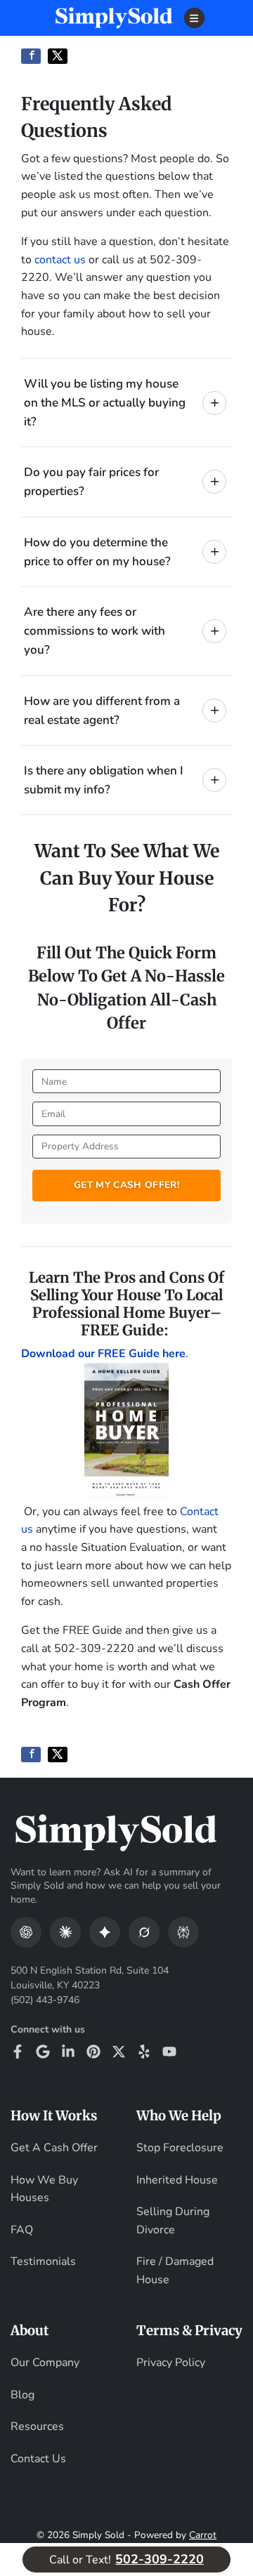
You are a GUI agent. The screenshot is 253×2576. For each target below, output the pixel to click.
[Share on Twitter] (58, 56)
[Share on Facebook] (31, 56)
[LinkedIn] (68, 2052)
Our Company (45, 2363)
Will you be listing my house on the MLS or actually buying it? (105, 403)
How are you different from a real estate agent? (102, 711)
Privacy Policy (171, 2363)
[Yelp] (144, 2052)
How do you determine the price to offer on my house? (97, 552)
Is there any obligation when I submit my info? (104, 780)
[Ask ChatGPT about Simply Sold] (26, 1932)
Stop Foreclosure (180, 2148)
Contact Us (38, 2459)
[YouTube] (169, 2052)
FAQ (22, 2230)
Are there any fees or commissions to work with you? (95, 631)
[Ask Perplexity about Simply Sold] (183, 1932)
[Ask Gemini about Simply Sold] (105, 1932)
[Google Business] (43, 2052)
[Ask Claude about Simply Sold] (65, 1932)
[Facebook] (18, 2052)
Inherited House (177, 2180)
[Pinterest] (93, 2052)
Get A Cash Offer (54, 2148)
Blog (22, 2395)
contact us (60, 260)
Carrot (203, 2535)
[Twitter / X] (119, 2052)
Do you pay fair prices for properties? (91, 482)
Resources (37, 2426)
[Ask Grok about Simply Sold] (144, 1932)
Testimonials (43, 2261)
